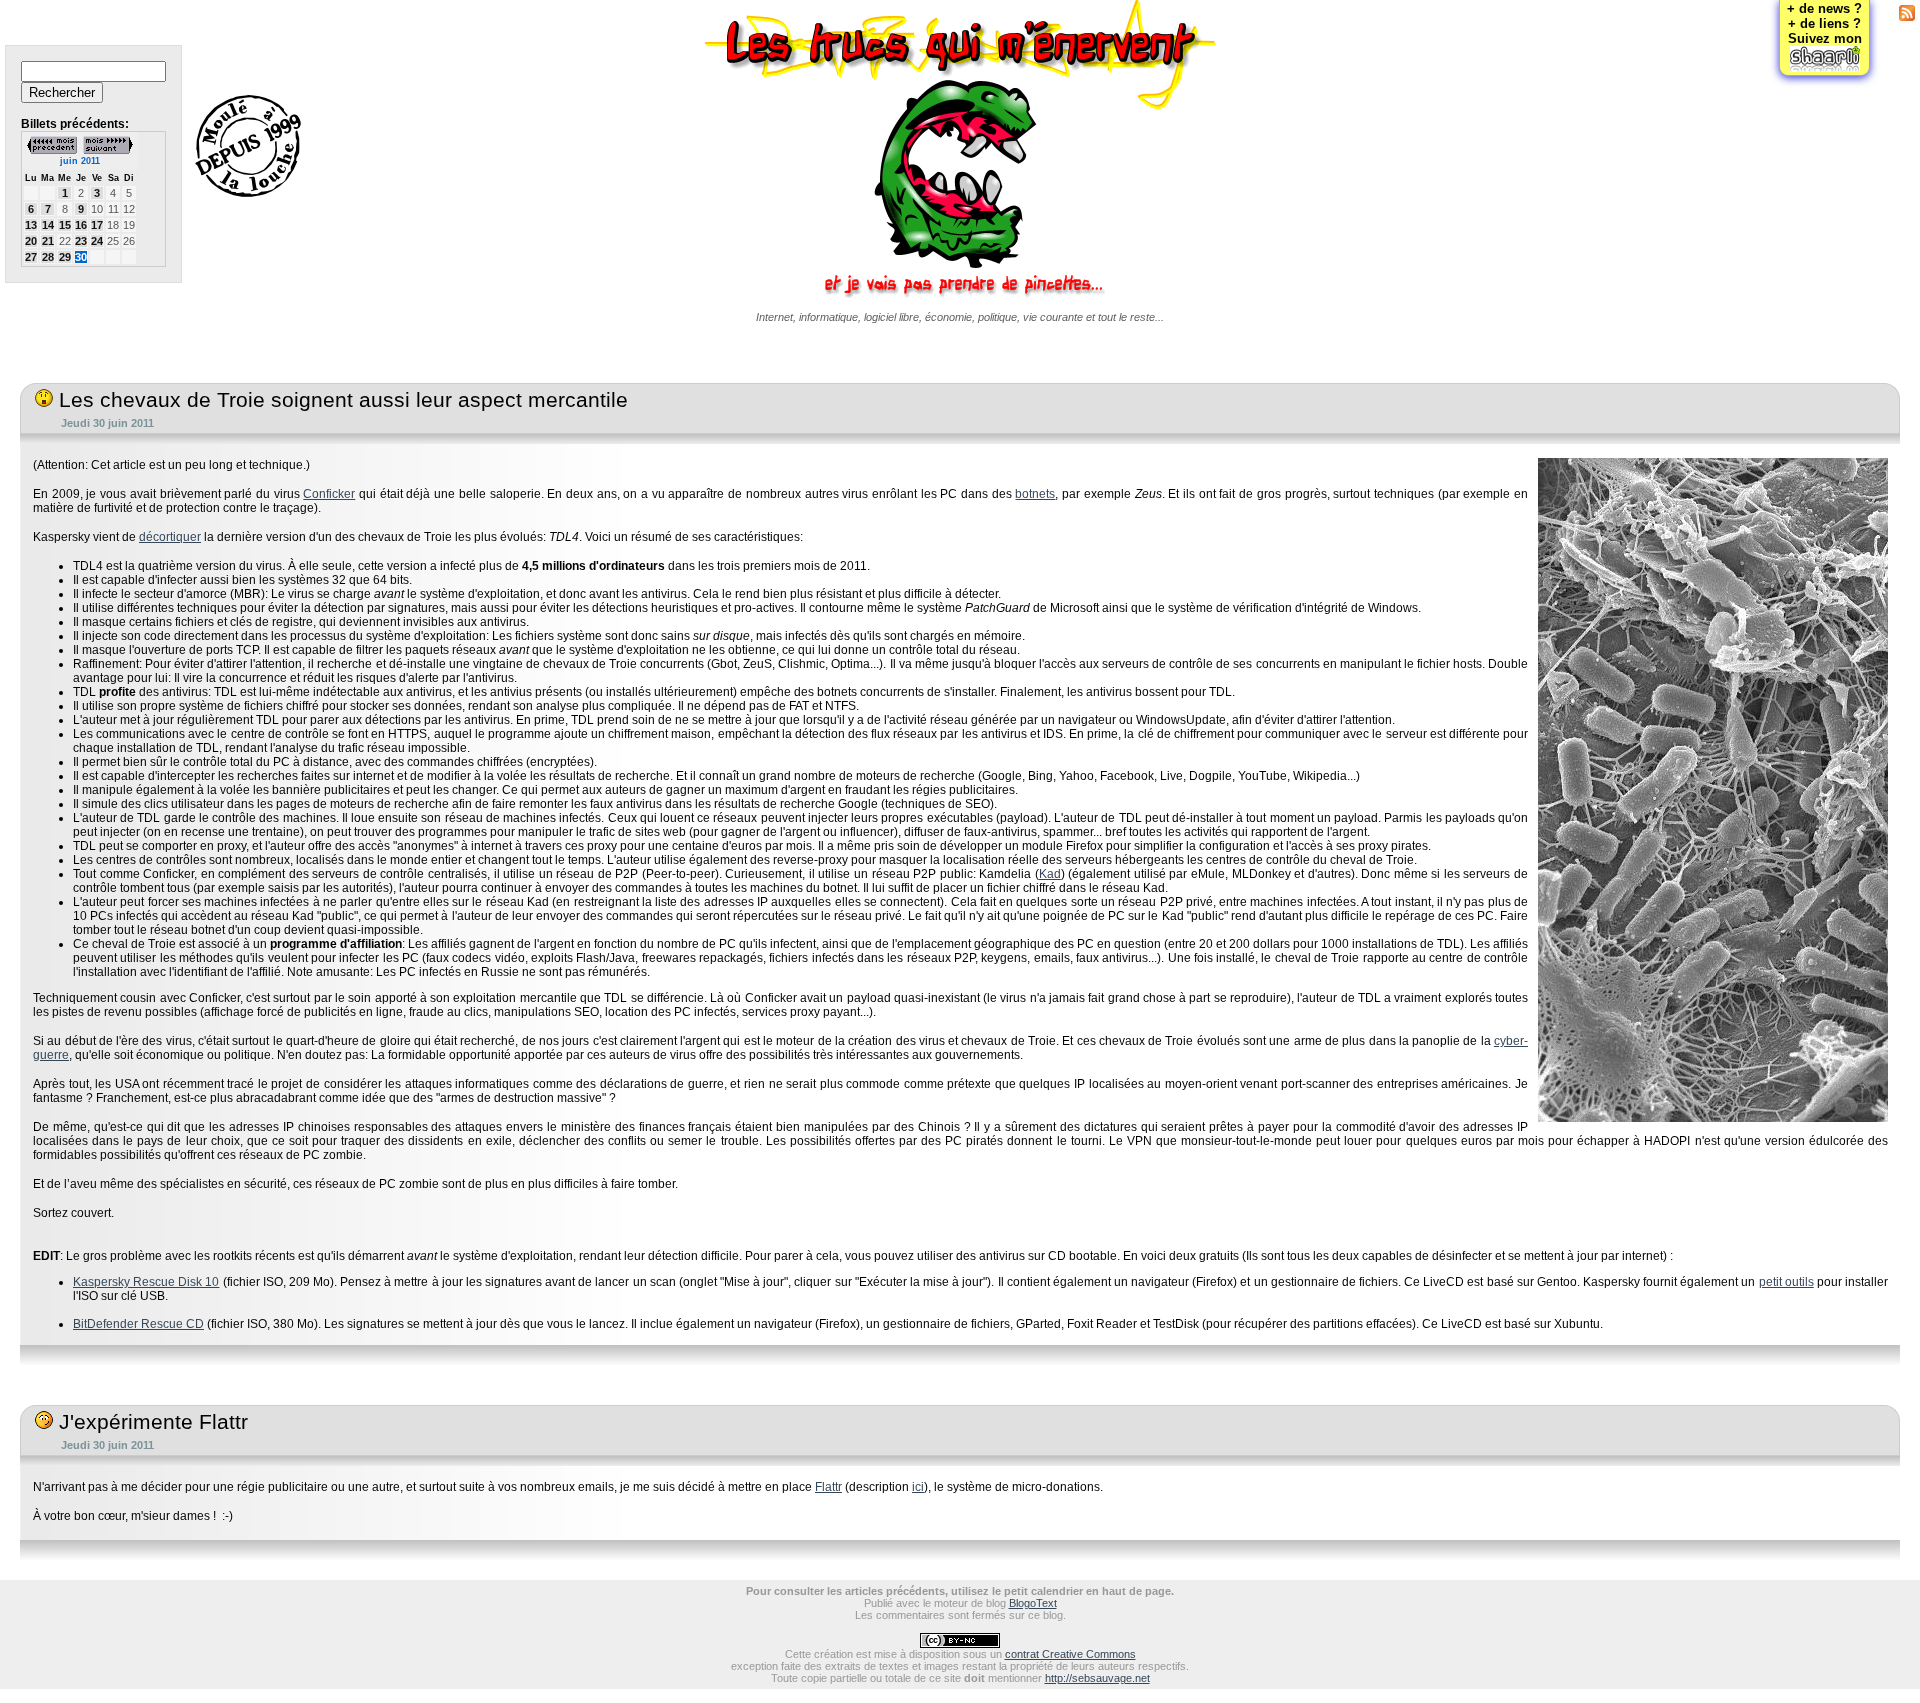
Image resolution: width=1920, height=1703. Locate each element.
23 (81, 241)
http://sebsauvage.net (1097, 1678)
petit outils (1786, 1282)
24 (97, 241)
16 (81, 225)
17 (97, 225)
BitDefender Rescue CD (138, 1324)
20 (31, 241)
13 (31, 225)
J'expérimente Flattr (150, 1422)
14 (48, 225)
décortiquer (170, 537)
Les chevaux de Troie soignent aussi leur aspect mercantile (340, 400)
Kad (1050, 874)
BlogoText (1033, 1603)
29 (65, 257)
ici (918, 1487)
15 (65, 225)
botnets (1035, 494)
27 (31, 257)
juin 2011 (80, 161)
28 (48, 257)
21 (48, 241)
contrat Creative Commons (1070, 1654)
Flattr (828, 1487)
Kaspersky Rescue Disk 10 (146, 1282)
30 (81, 257)
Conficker (329, 494)
